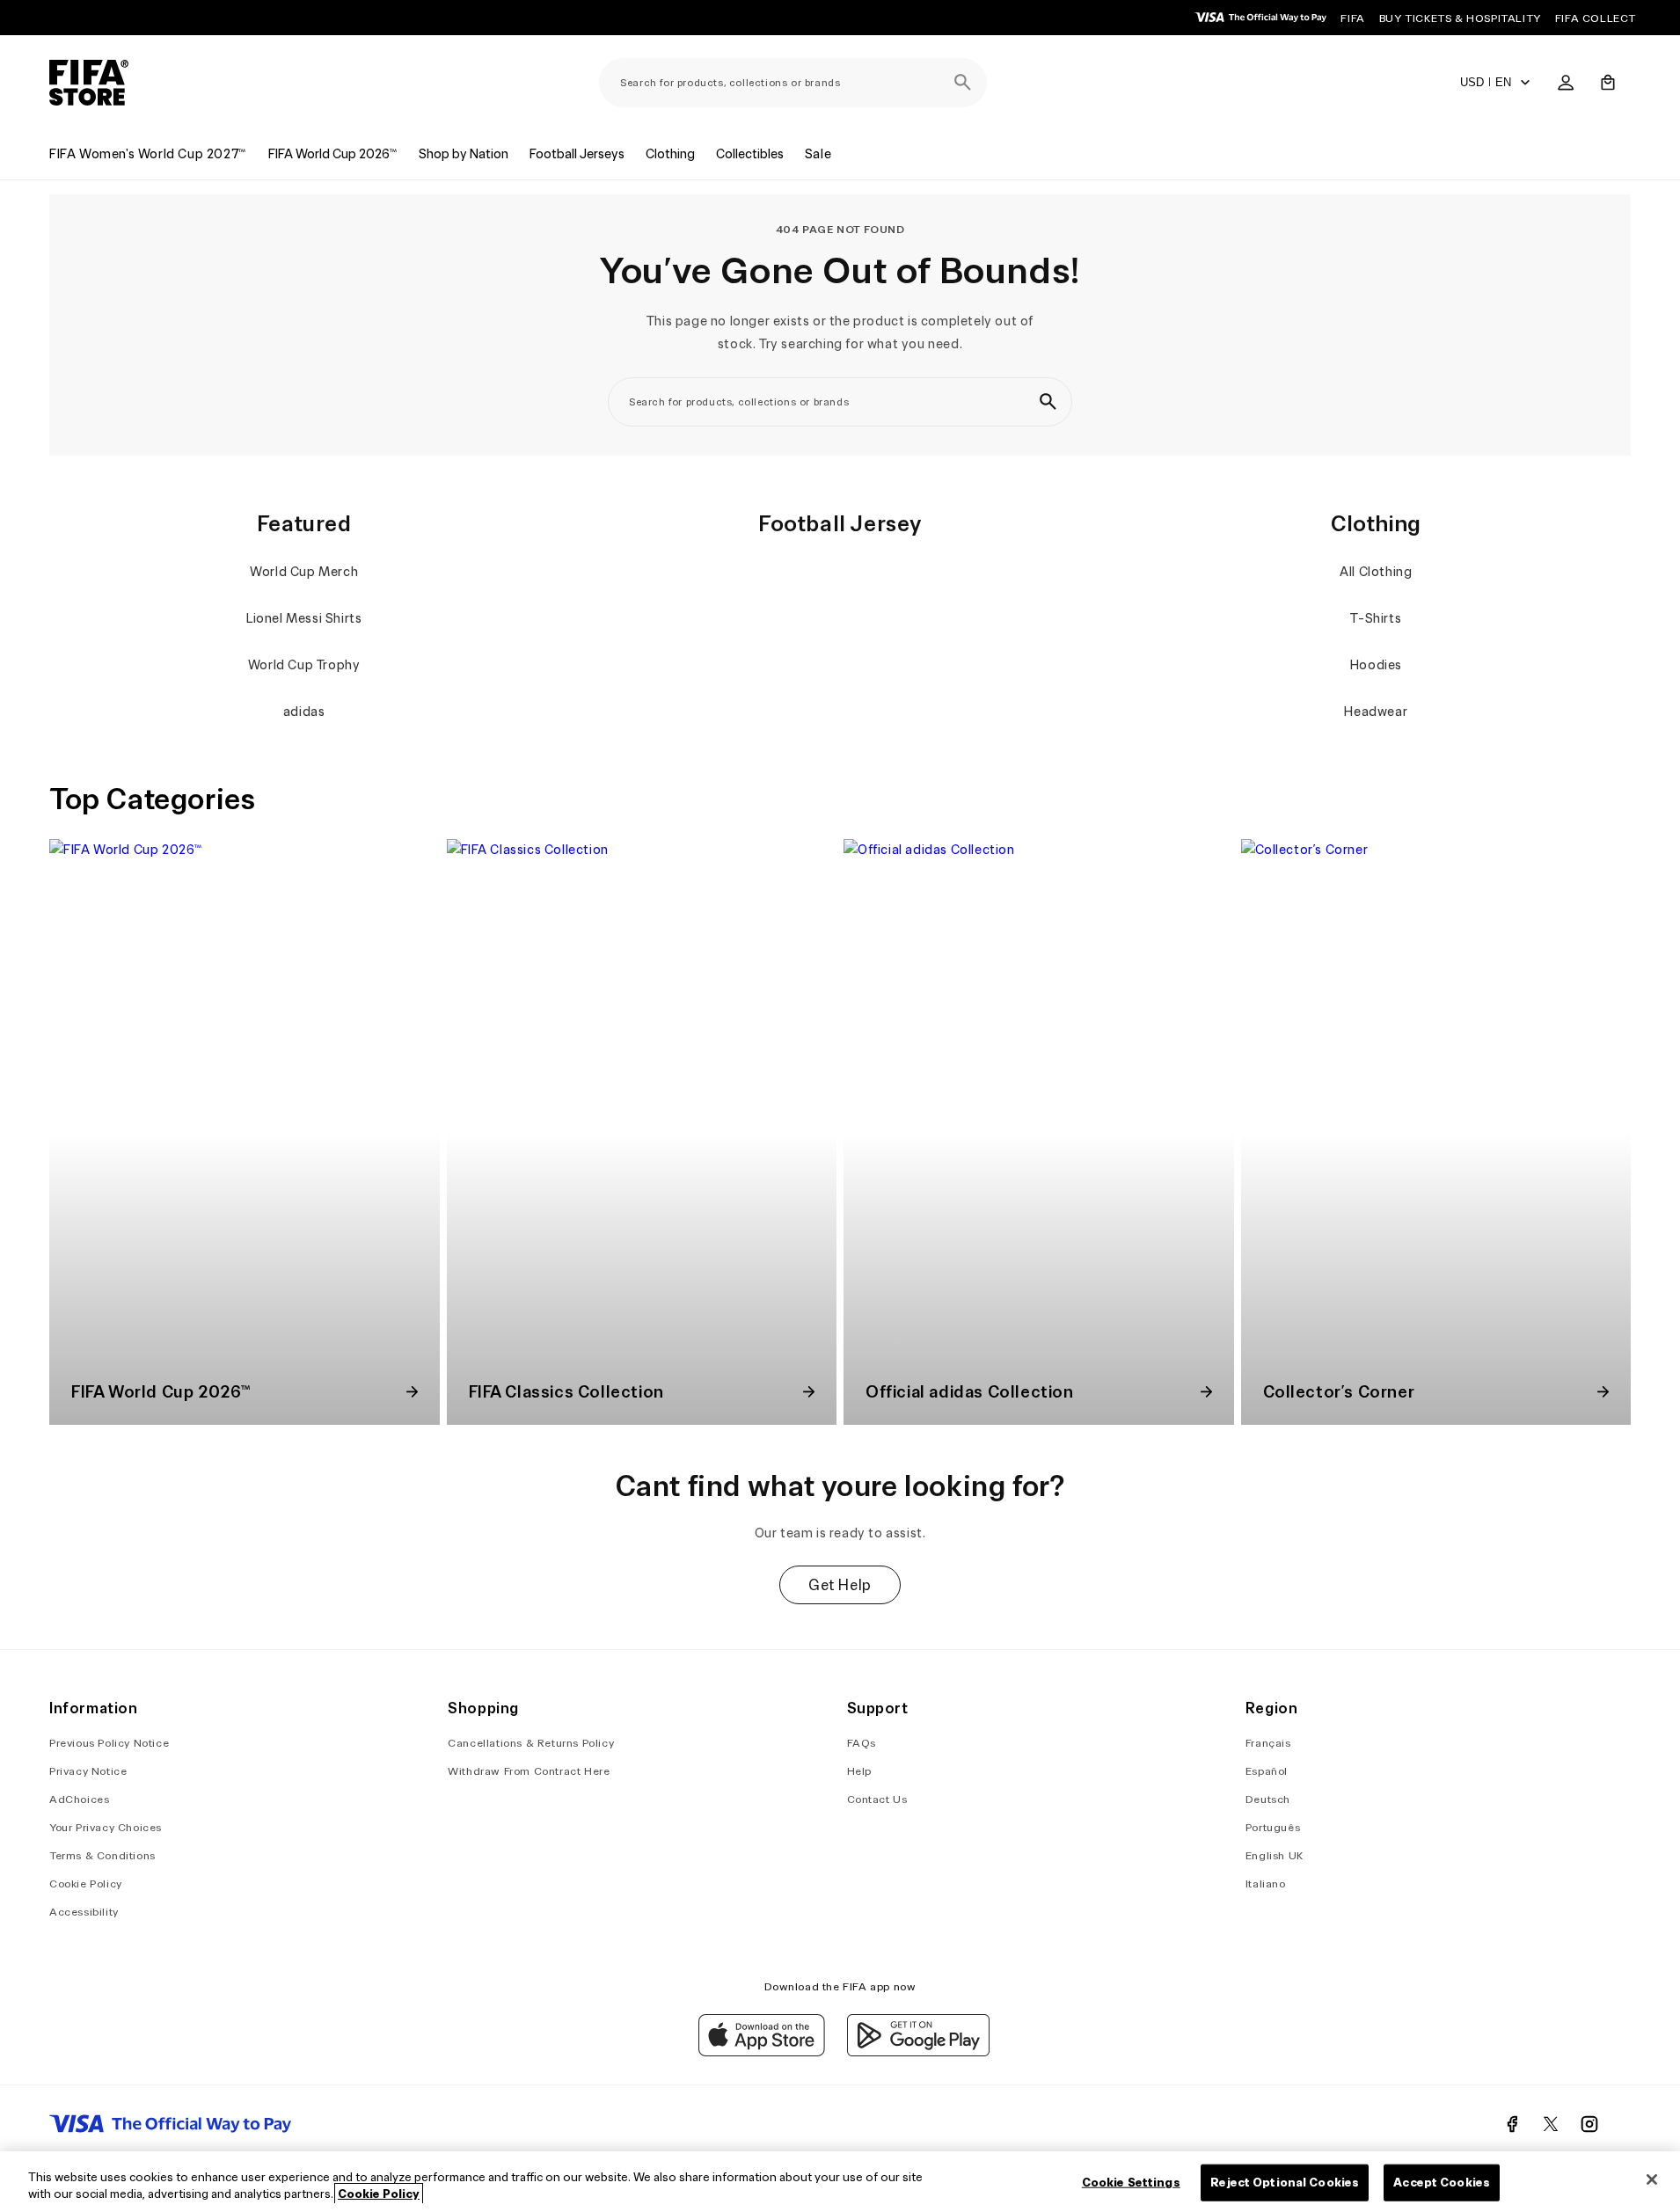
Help (859, 1771)
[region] (840, 2182)
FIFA (1352, 18)
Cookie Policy (86, 1883)
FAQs (862, 1743)
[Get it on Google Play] (918, 2052)
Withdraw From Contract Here (529, 1771)
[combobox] (793, 83)
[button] (1608, 83)
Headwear (1376, 712)
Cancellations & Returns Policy (531, 1743)
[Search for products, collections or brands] (962, 83)
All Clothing (1376, 572)
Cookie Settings (1131, 2183)
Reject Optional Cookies (1285, 2183)
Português (1273, 1827)
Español (1267, 1771)
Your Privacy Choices (106, 1827)
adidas (304, 712)
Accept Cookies (1442, 2183)
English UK (1275, 1855)
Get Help (840, 1585)
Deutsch (1268, 1799)
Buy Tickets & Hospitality (1460, 18)
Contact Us (877, 1799)
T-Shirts (1376, 618)
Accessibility (84, 1912)
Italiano (1266, 1883)
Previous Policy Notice (109, 1743)
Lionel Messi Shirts (304, 618)
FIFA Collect (1596, 18)
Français (1268, 1743)
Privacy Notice (88, 1771)
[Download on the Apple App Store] (762, 2052)
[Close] (1652, 2179)
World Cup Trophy (304, 665)
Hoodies (1376, 665)
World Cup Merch (304, 572)
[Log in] (1566, 83)
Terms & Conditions (102, 1855)
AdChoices (79, 1799)
